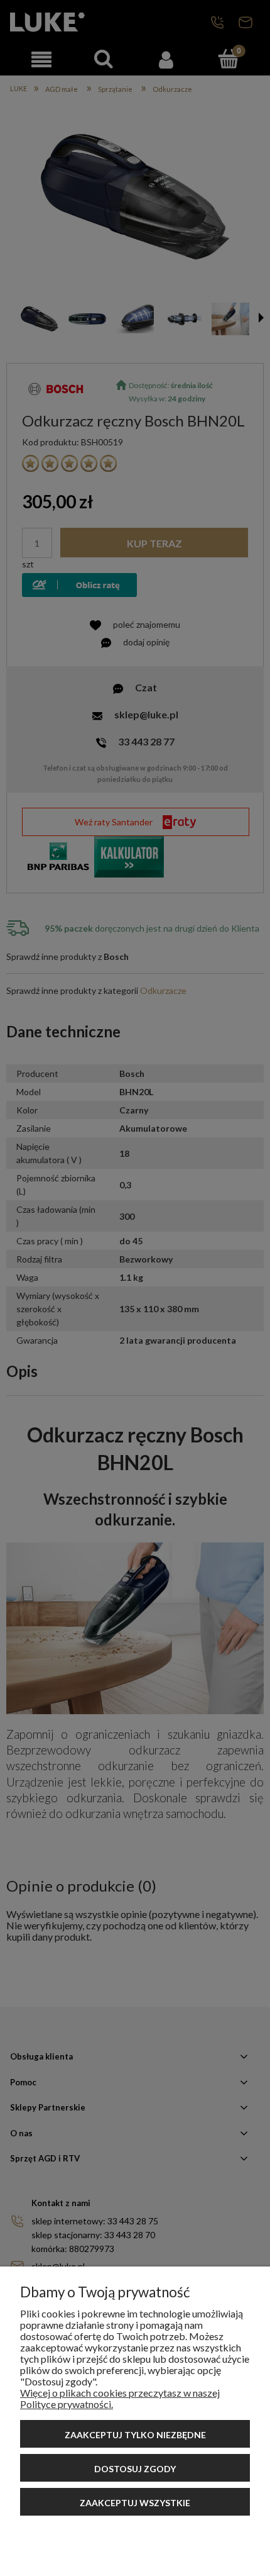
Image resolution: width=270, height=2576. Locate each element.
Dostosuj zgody (135, 2469)
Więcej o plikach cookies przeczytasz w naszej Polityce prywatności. (120, 2398)
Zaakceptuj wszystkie (135, 2503)
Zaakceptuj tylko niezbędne (135, 2435)
